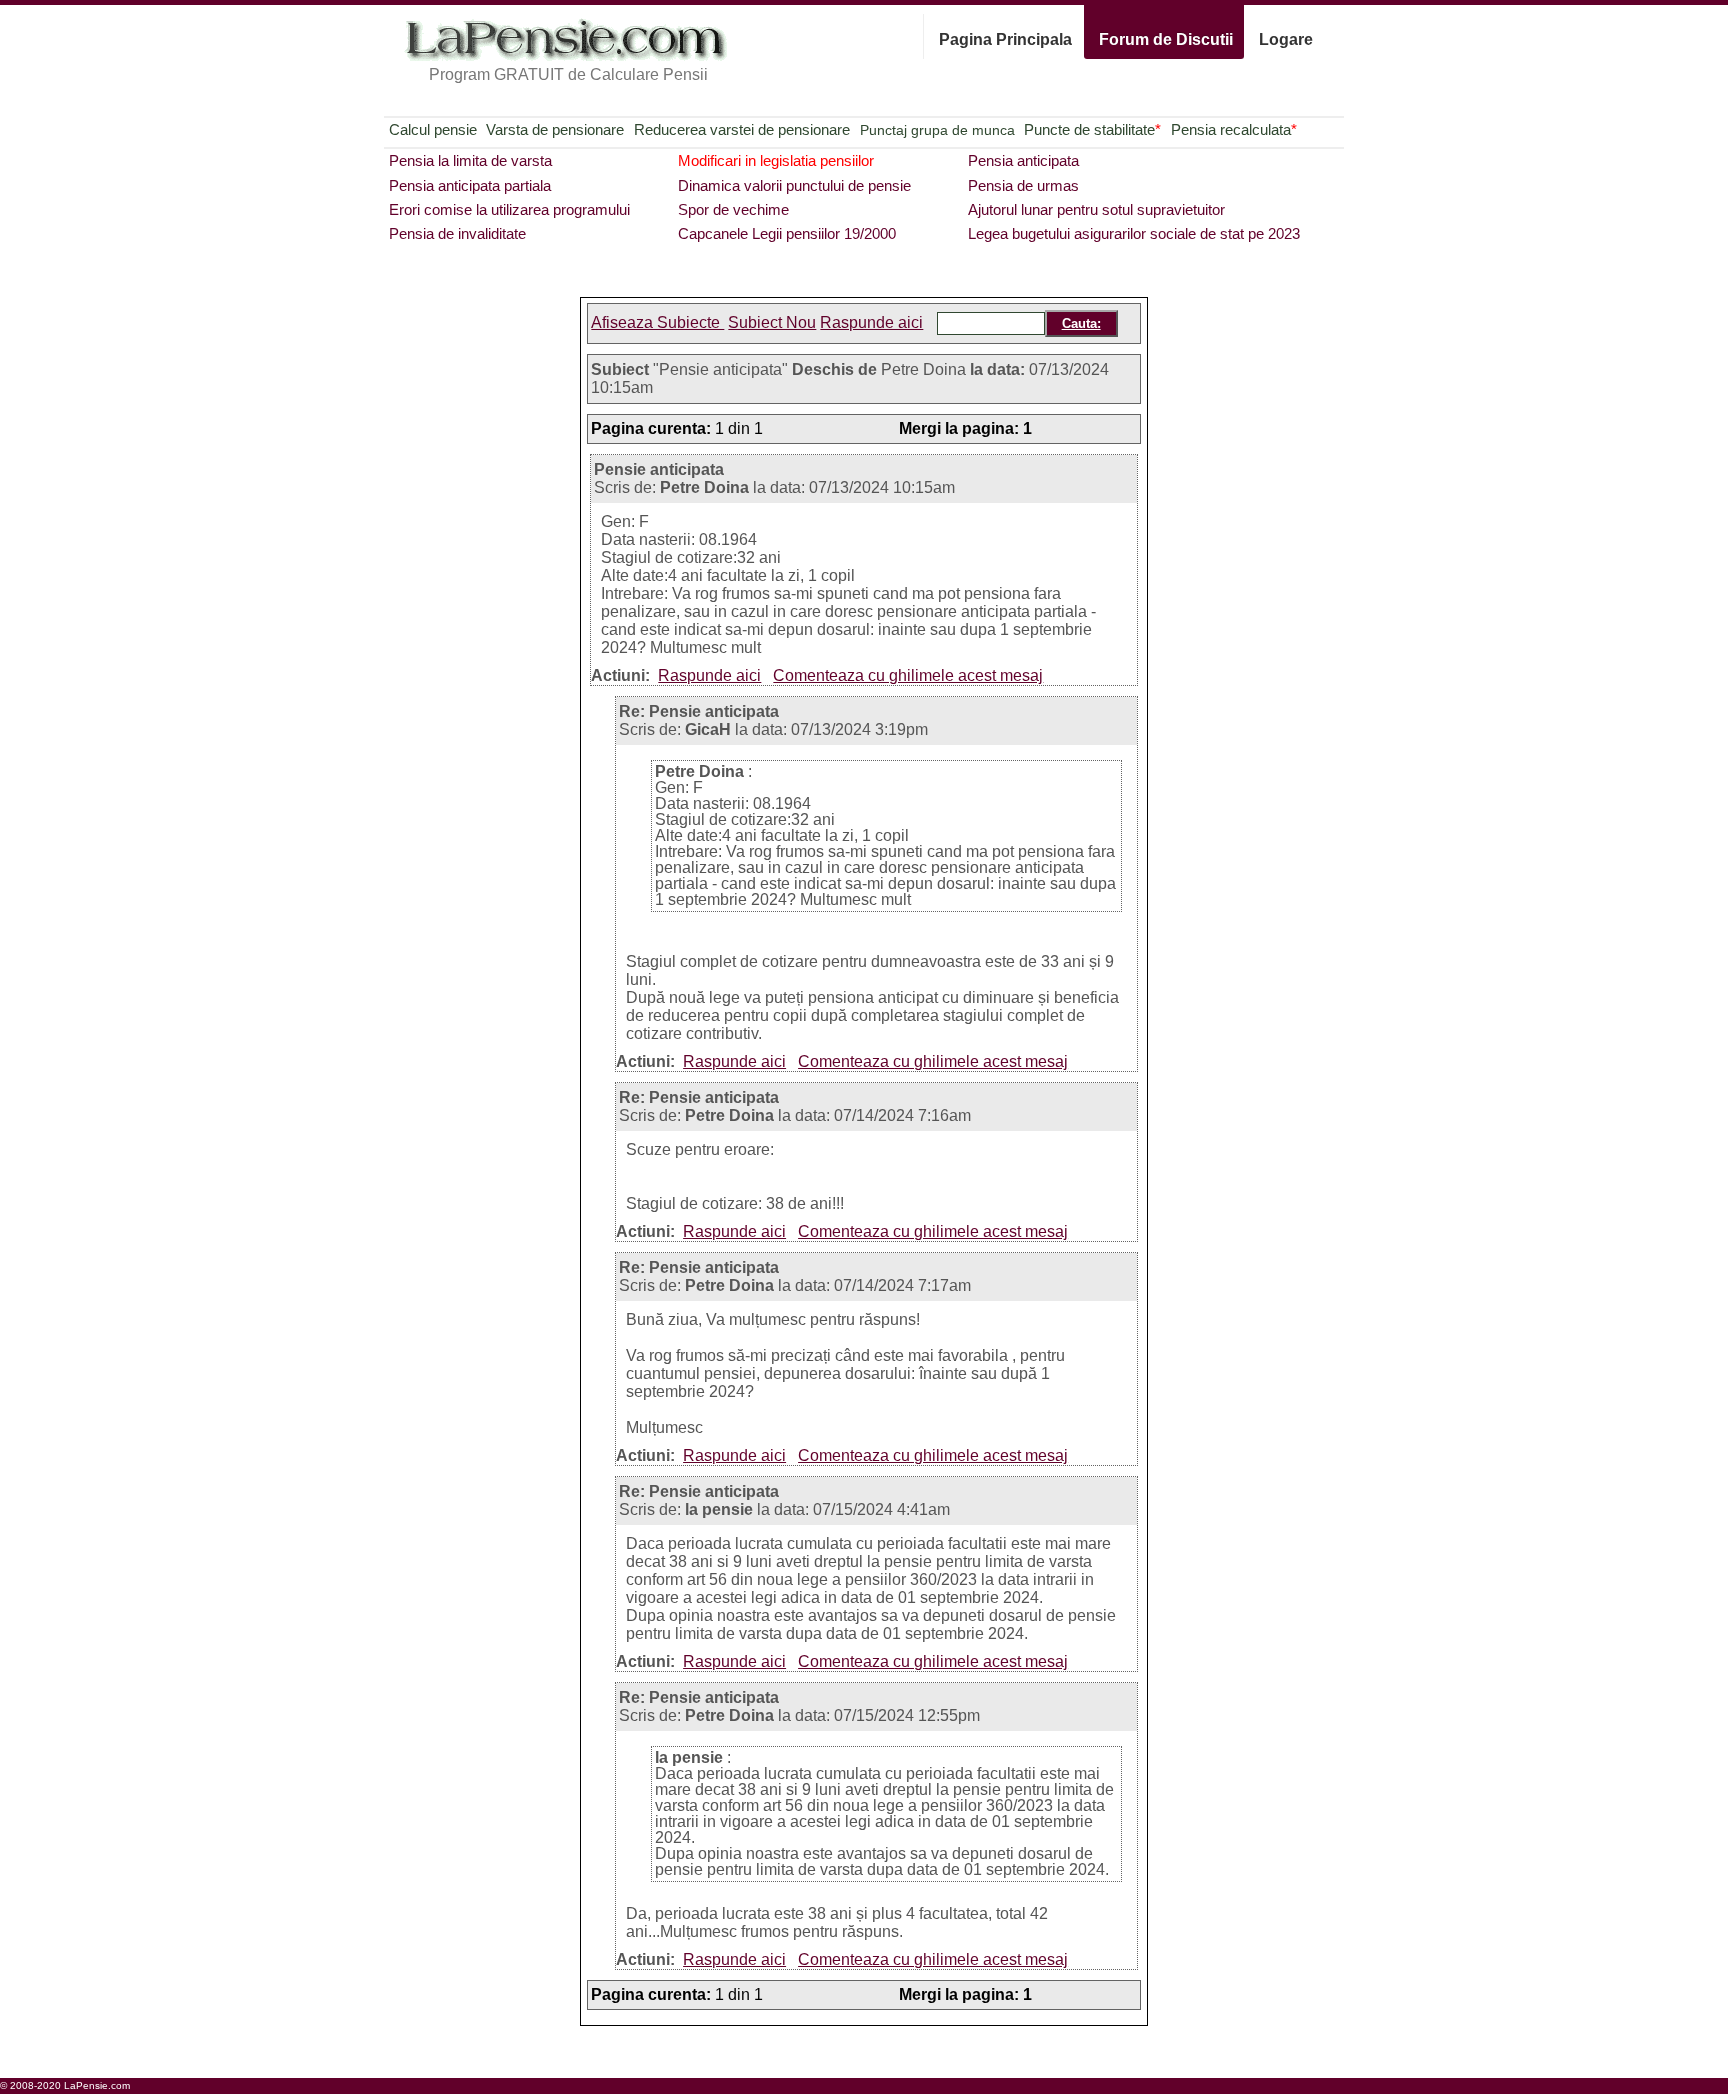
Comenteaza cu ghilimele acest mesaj (908, 675)
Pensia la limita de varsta (470, 160)
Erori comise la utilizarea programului (509, 209)
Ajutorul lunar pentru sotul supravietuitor (1096, 209)
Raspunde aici (871, 322)
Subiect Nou (772, 322)
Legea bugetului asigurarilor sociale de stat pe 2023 (1134, 233)
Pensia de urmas (1023, 185)
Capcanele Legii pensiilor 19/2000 (787, 233)
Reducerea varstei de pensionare (742, 129)
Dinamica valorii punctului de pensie (794, 185)
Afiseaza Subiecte (657, 322)
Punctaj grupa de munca (937, 130)
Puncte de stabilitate (1092, 129)
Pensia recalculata (1234, 129)
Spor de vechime (733, 209)
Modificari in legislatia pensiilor (776, 160)
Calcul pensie (433, 129)
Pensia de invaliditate (457, 233)
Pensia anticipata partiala (470, 185)
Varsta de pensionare (555, 129)
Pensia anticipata (1023, 160)
